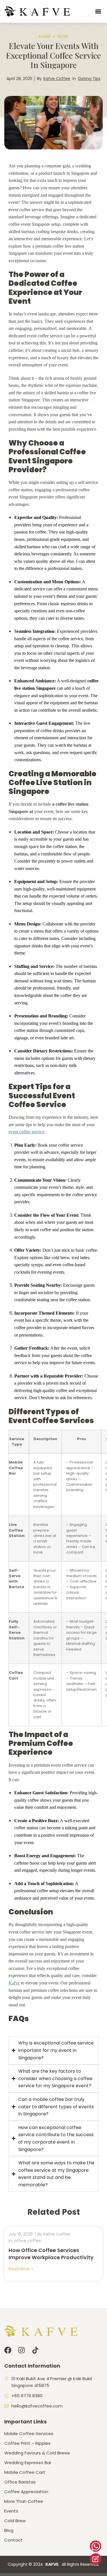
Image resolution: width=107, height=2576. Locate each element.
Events (11, 2511)
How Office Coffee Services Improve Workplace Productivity (51, 2254)
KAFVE (52, 2564)
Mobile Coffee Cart (25, 2472)
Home (45, 36)
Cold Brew (15, 2521)
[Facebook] (8, 2350)
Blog (9, 2530)
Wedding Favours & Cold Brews (37, 2453)
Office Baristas (20, 2482)
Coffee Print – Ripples (27, 2443)
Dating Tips (89, 79)
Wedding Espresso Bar (28, 2463)
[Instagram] (22, 2350)
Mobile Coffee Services (29, 2434)
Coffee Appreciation (26, 2492)
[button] (98, 12)
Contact (13, 2540)
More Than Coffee (24, 2501)
